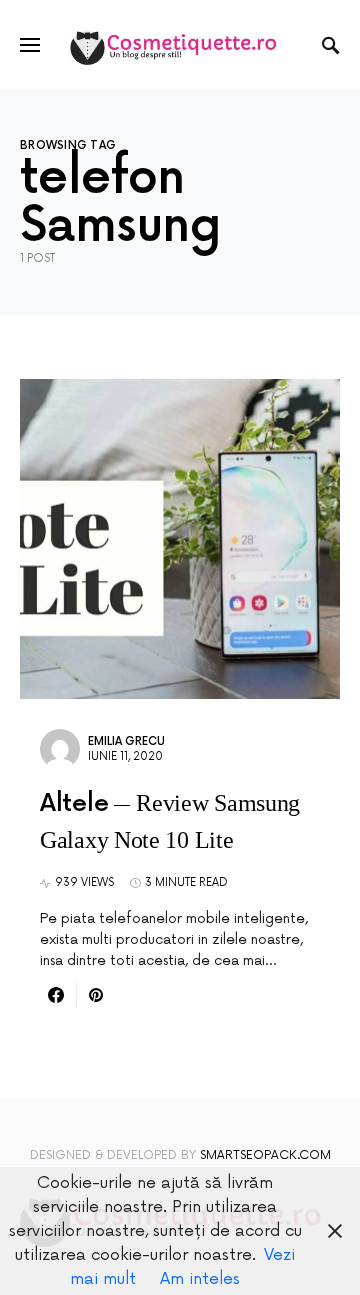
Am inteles (200, 1279)
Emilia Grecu (126, 741)
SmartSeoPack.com (265, 1155)
